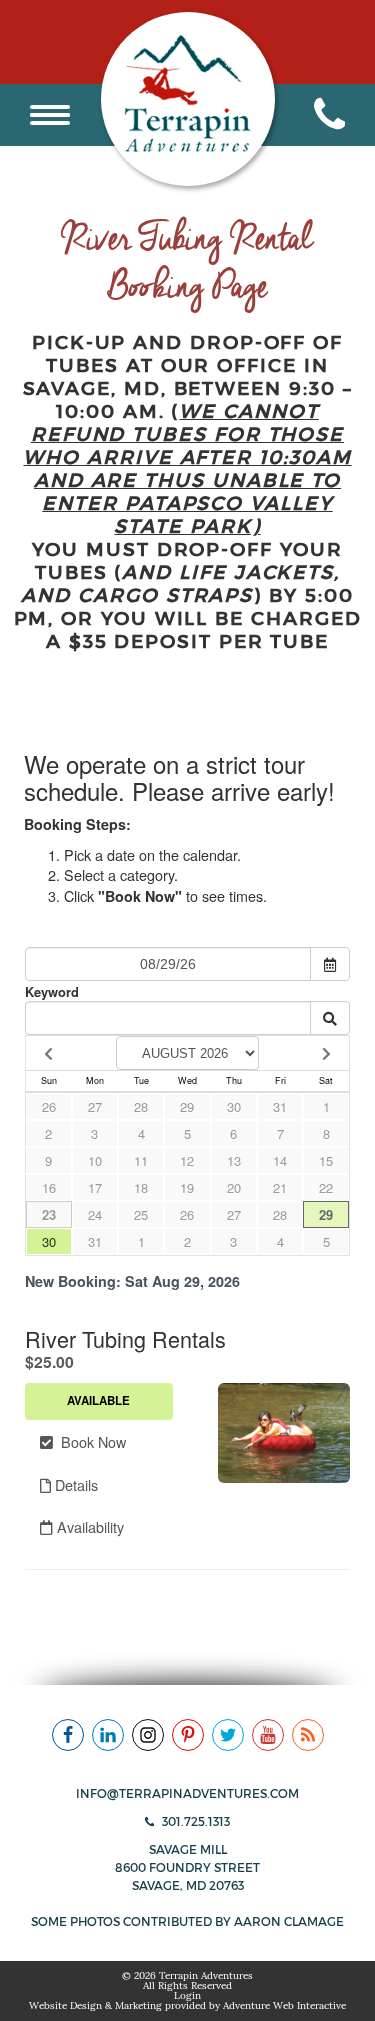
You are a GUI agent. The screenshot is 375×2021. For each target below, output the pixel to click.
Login (187, 1995)
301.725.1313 (194, 1821)
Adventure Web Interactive (284, 2005)
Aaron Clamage (289, 1921)
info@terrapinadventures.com (187, 1793)
